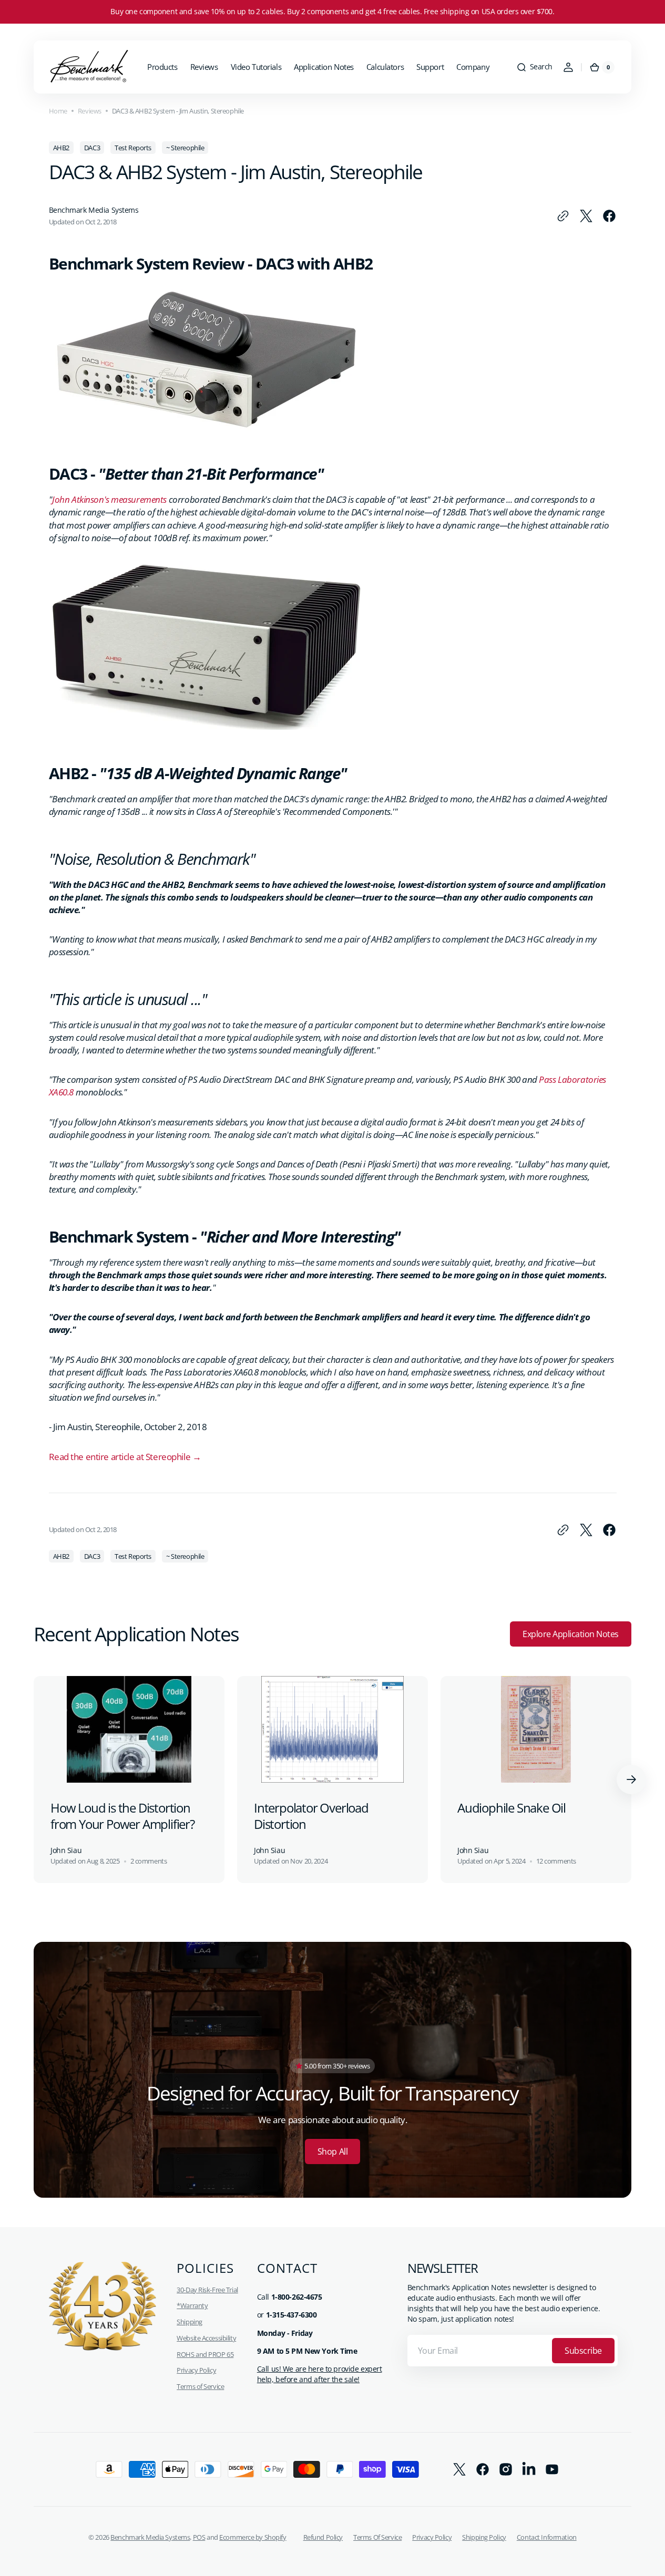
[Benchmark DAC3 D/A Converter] (207, 427)
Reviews (90, 111)
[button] (534, 67)
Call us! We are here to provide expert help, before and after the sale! (320, 2374)
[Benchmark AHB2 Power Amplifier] (207, 726)
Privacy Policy (196, 2370)
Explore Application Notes (571, 1634)
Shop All (332, 2151)
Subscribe (583, 2351)
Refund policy (323, 2537)
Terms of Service (200, 2386)
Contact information (547, 2537)
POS (199, 2537)
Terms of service (377, 2537)
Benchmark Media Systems (150, 2537)
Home (58, 111)
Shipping (190, 2322)
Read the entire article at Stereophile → (125, 1457)
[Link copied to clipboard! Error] (563, 216)
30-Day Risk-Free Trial (207, 2290)
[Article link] (129, 1780)
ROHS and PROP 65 (205, 2354)
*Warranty (192, 2305)
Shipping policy (484, 2537)
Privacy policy (432, 2537)
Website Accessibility (206, 2338)
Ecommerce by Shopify (253, 2537)
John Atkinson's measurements (109, 499)
